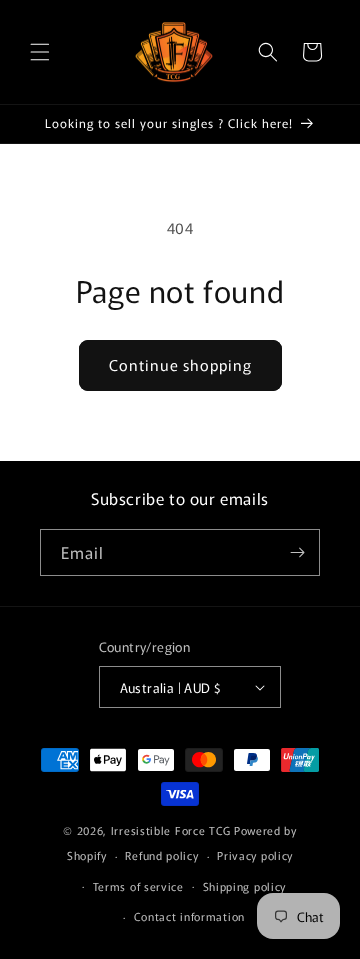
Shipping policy (245, 886)
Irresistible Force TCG (171, 830)
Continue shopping (180, 364)
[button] (40, 52)
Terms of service (138, 886)
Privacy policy (255, 855)
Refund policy (161, 855)
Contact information (189, 916)
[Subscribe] (297, 552)
